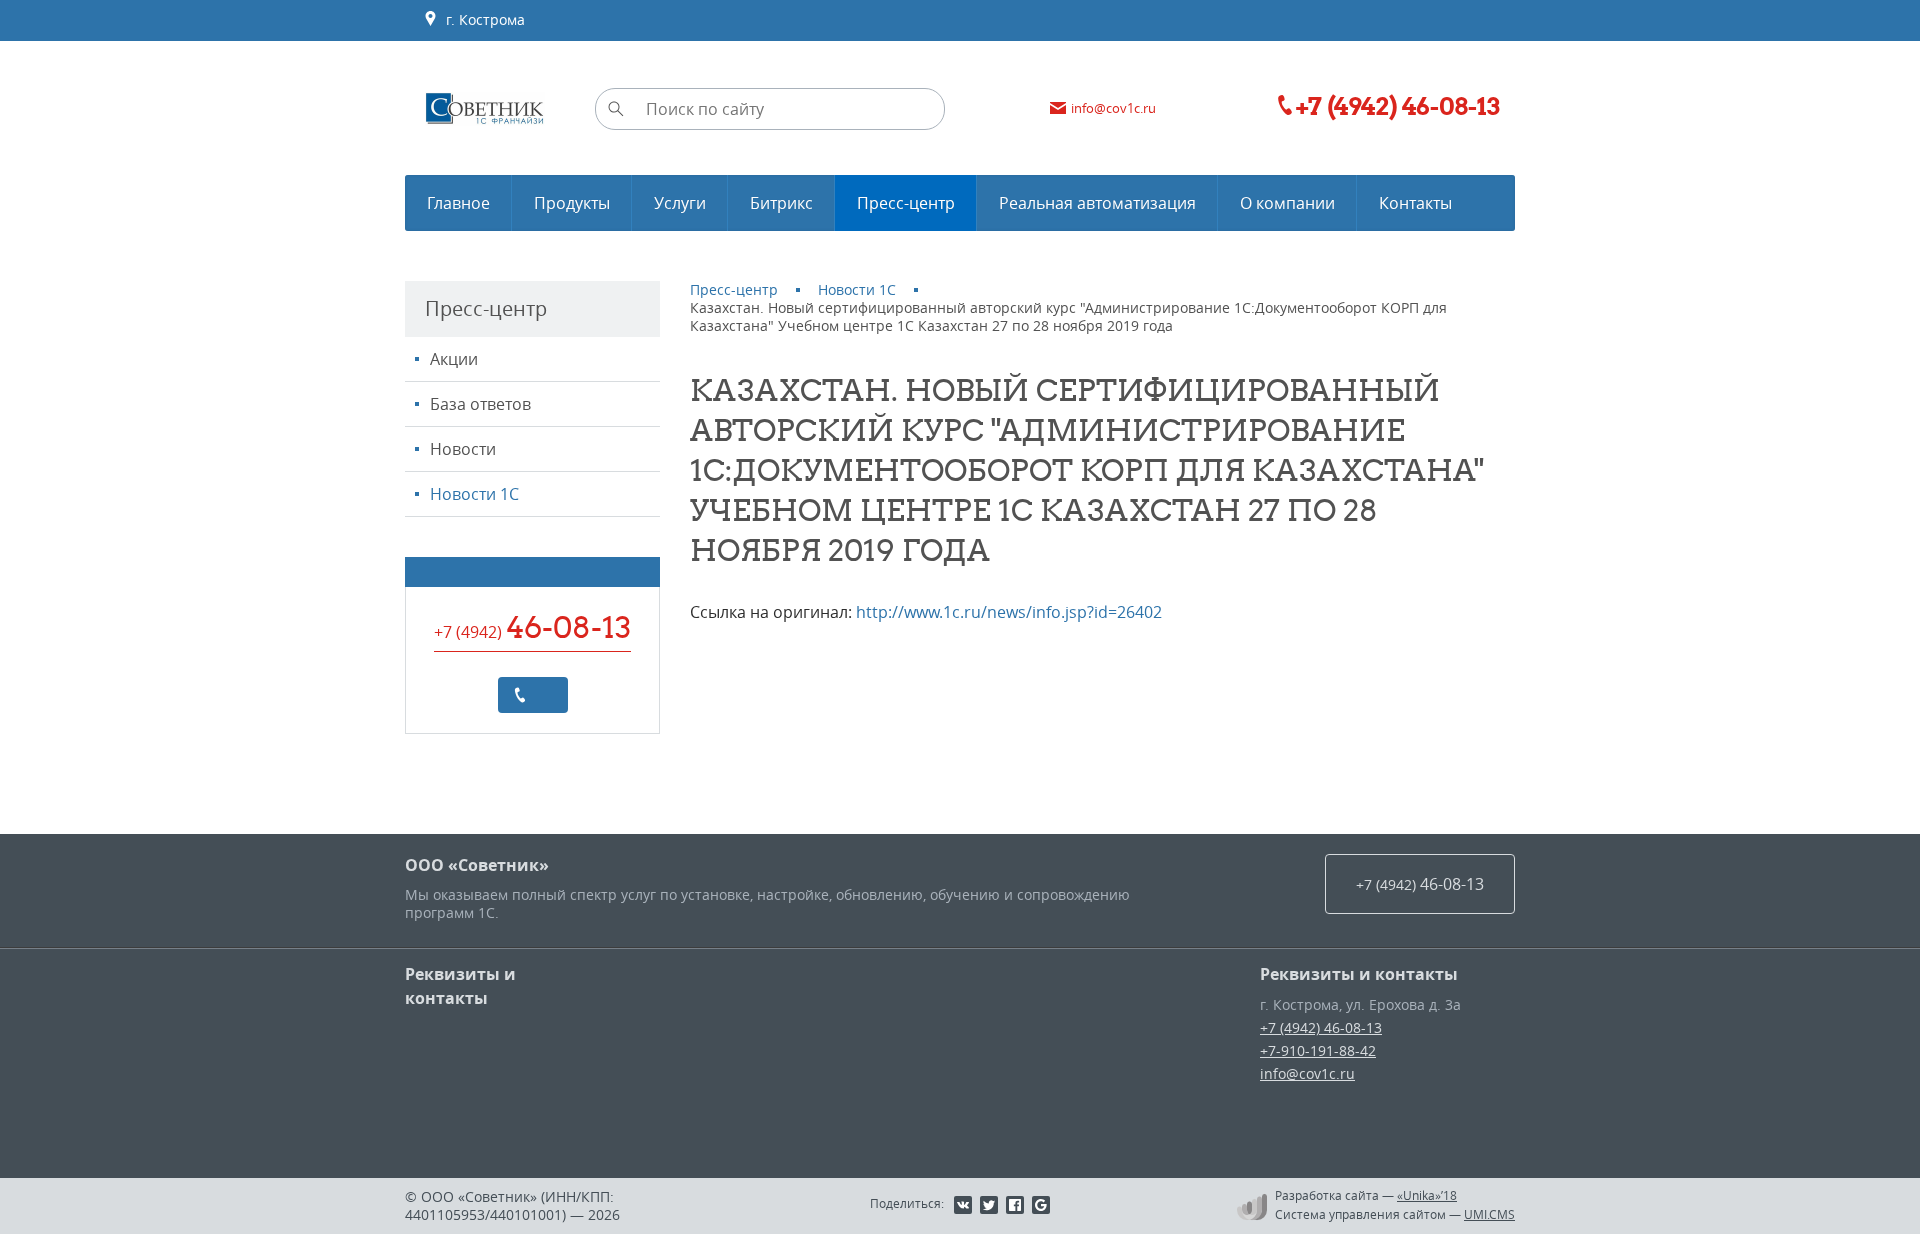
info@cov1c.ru (1307, 1073)
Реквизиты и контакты (460, 986)
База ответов (480, 404)
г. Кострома (481, 19)
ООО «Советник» (477, 865)
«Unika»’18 (1427, 1195)
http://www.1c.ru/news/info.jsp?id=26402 (1009, 612)
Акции (454, 359)
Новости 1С (474, 494)
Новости (463, 449)
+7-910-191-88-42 (1318, 1050)
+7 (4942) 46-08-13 (1321, 1027)
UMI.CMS (1489, 1214)
